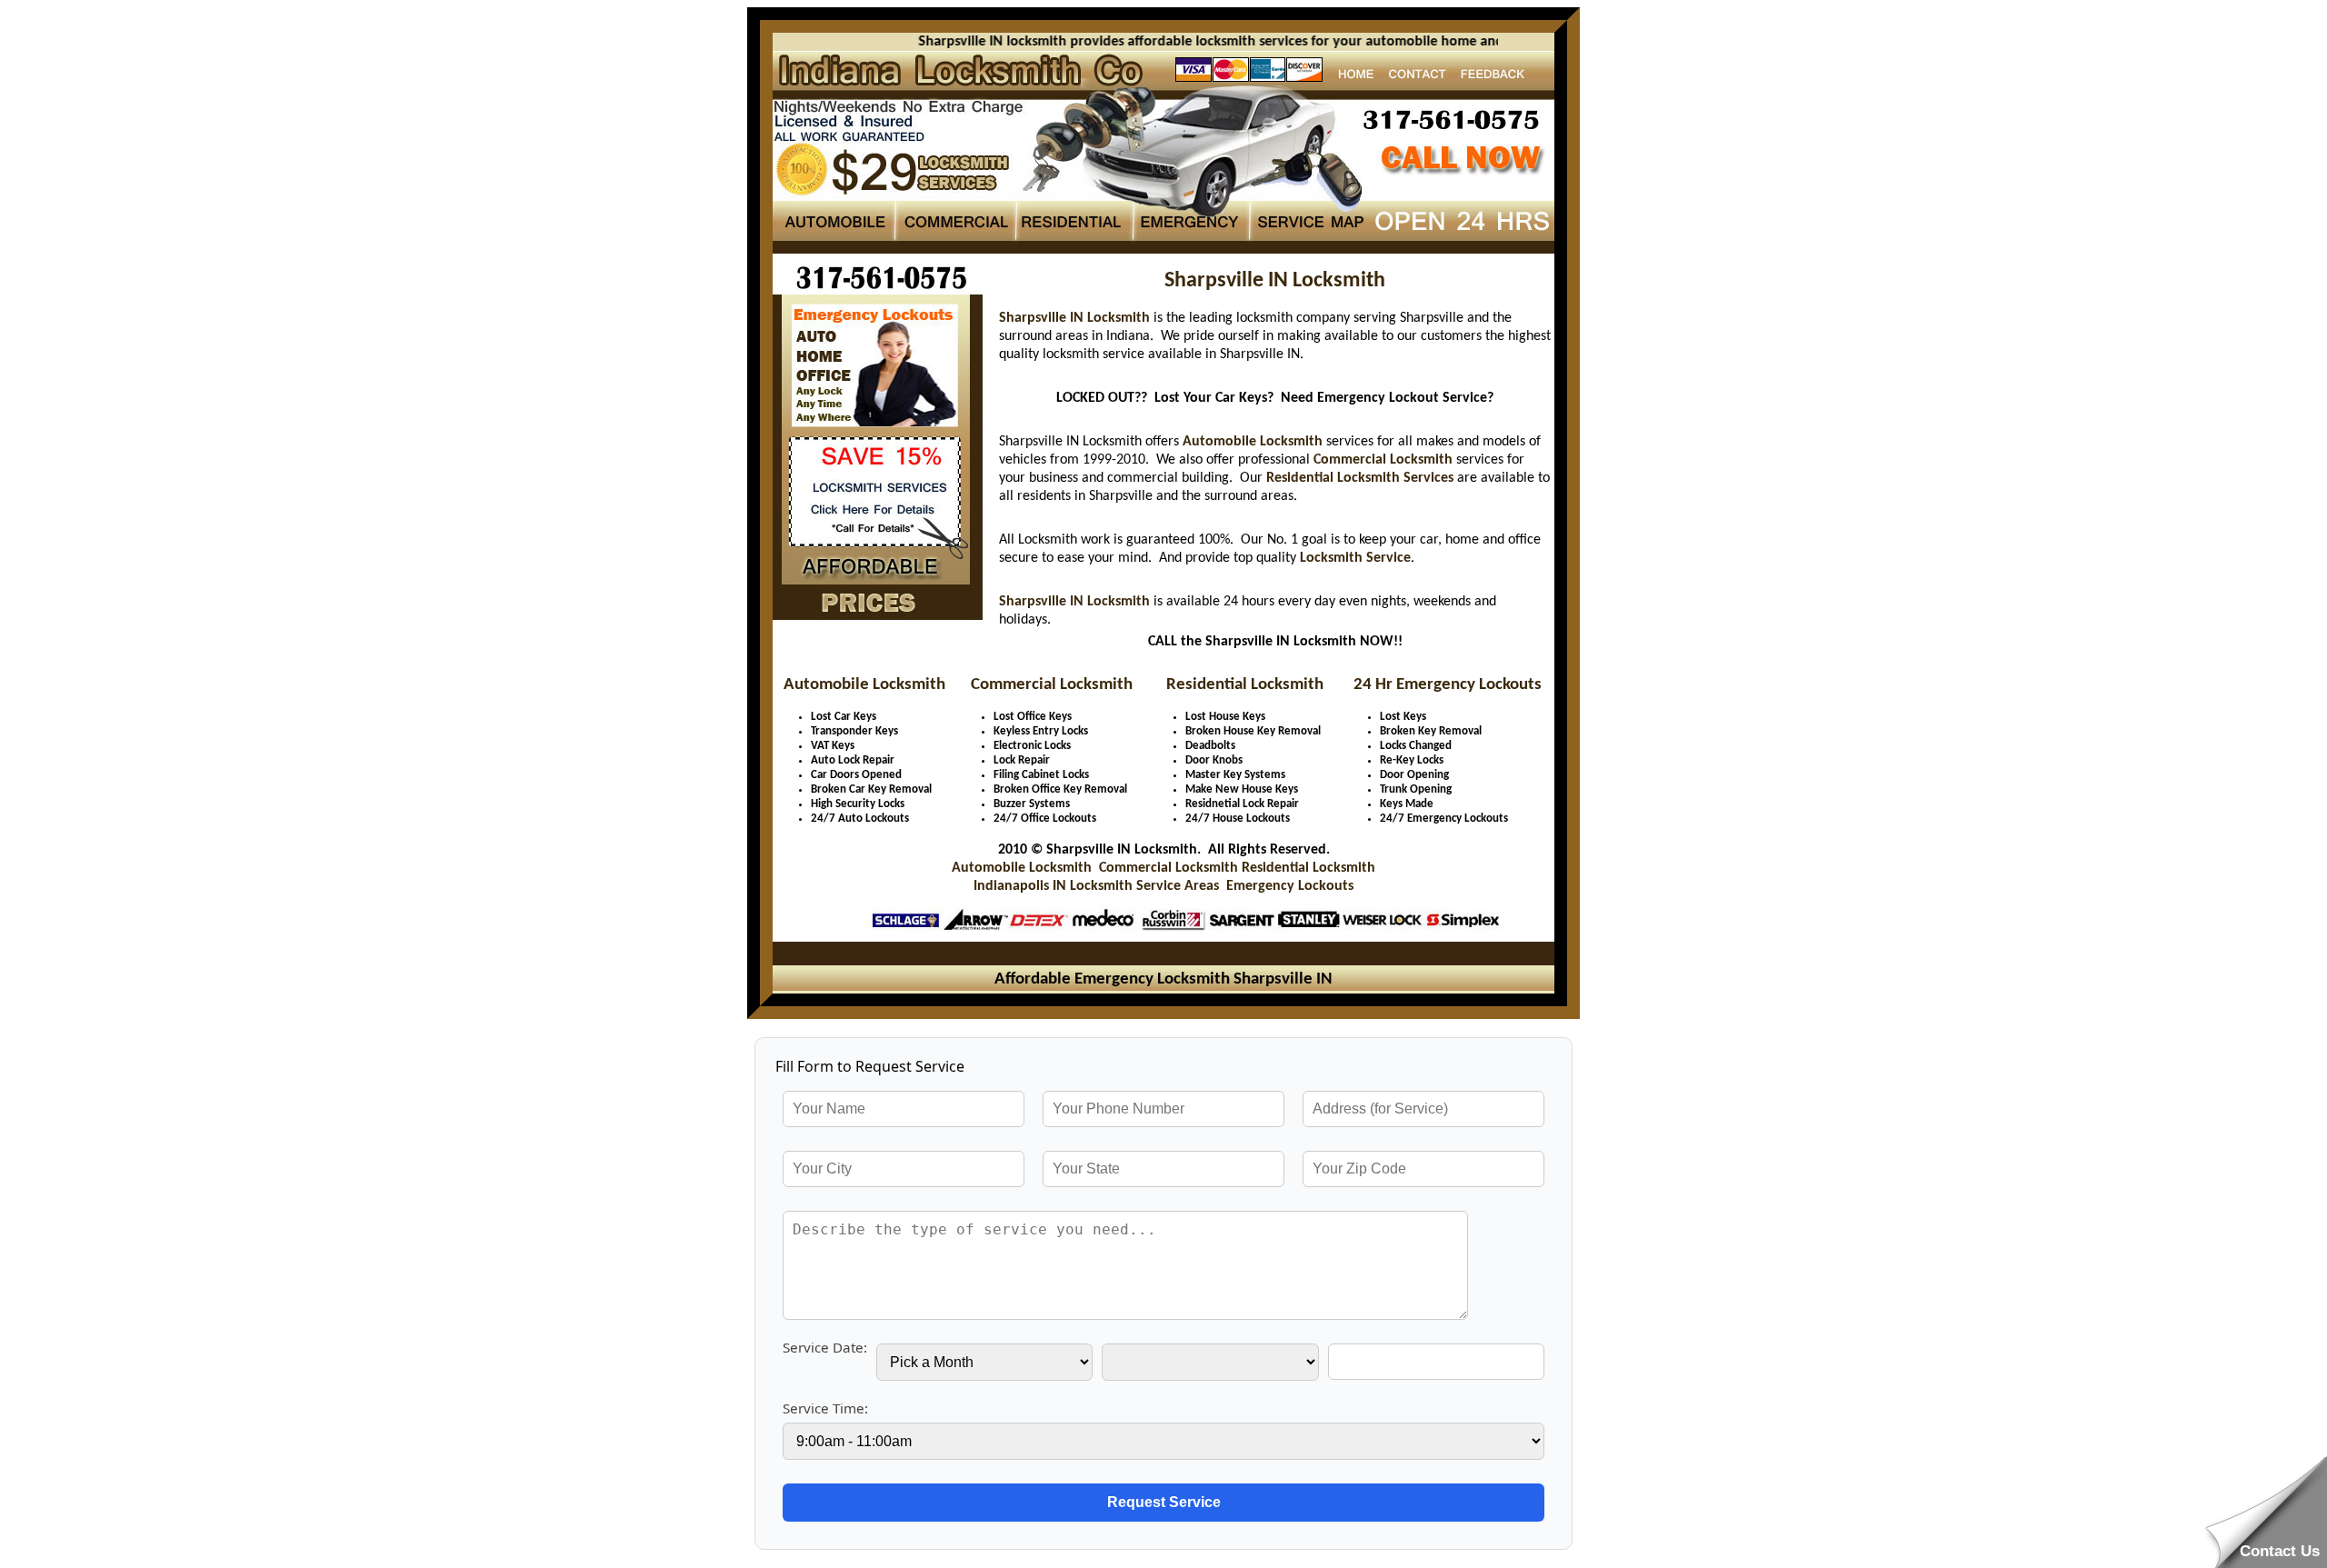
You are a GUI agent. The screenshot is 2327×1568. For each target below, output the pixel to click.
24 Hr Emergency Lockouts (1448, 685)
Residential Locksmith (1245, 685)
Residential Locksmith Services (1360, 478)
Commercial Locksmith (1383, 460)
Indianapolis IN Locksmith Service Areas (1096, 886)
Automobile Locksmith (1253, 442)
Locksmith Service (1355, 558)
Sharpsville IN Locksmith (1074, 318)
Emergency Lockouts (1290, 886)
